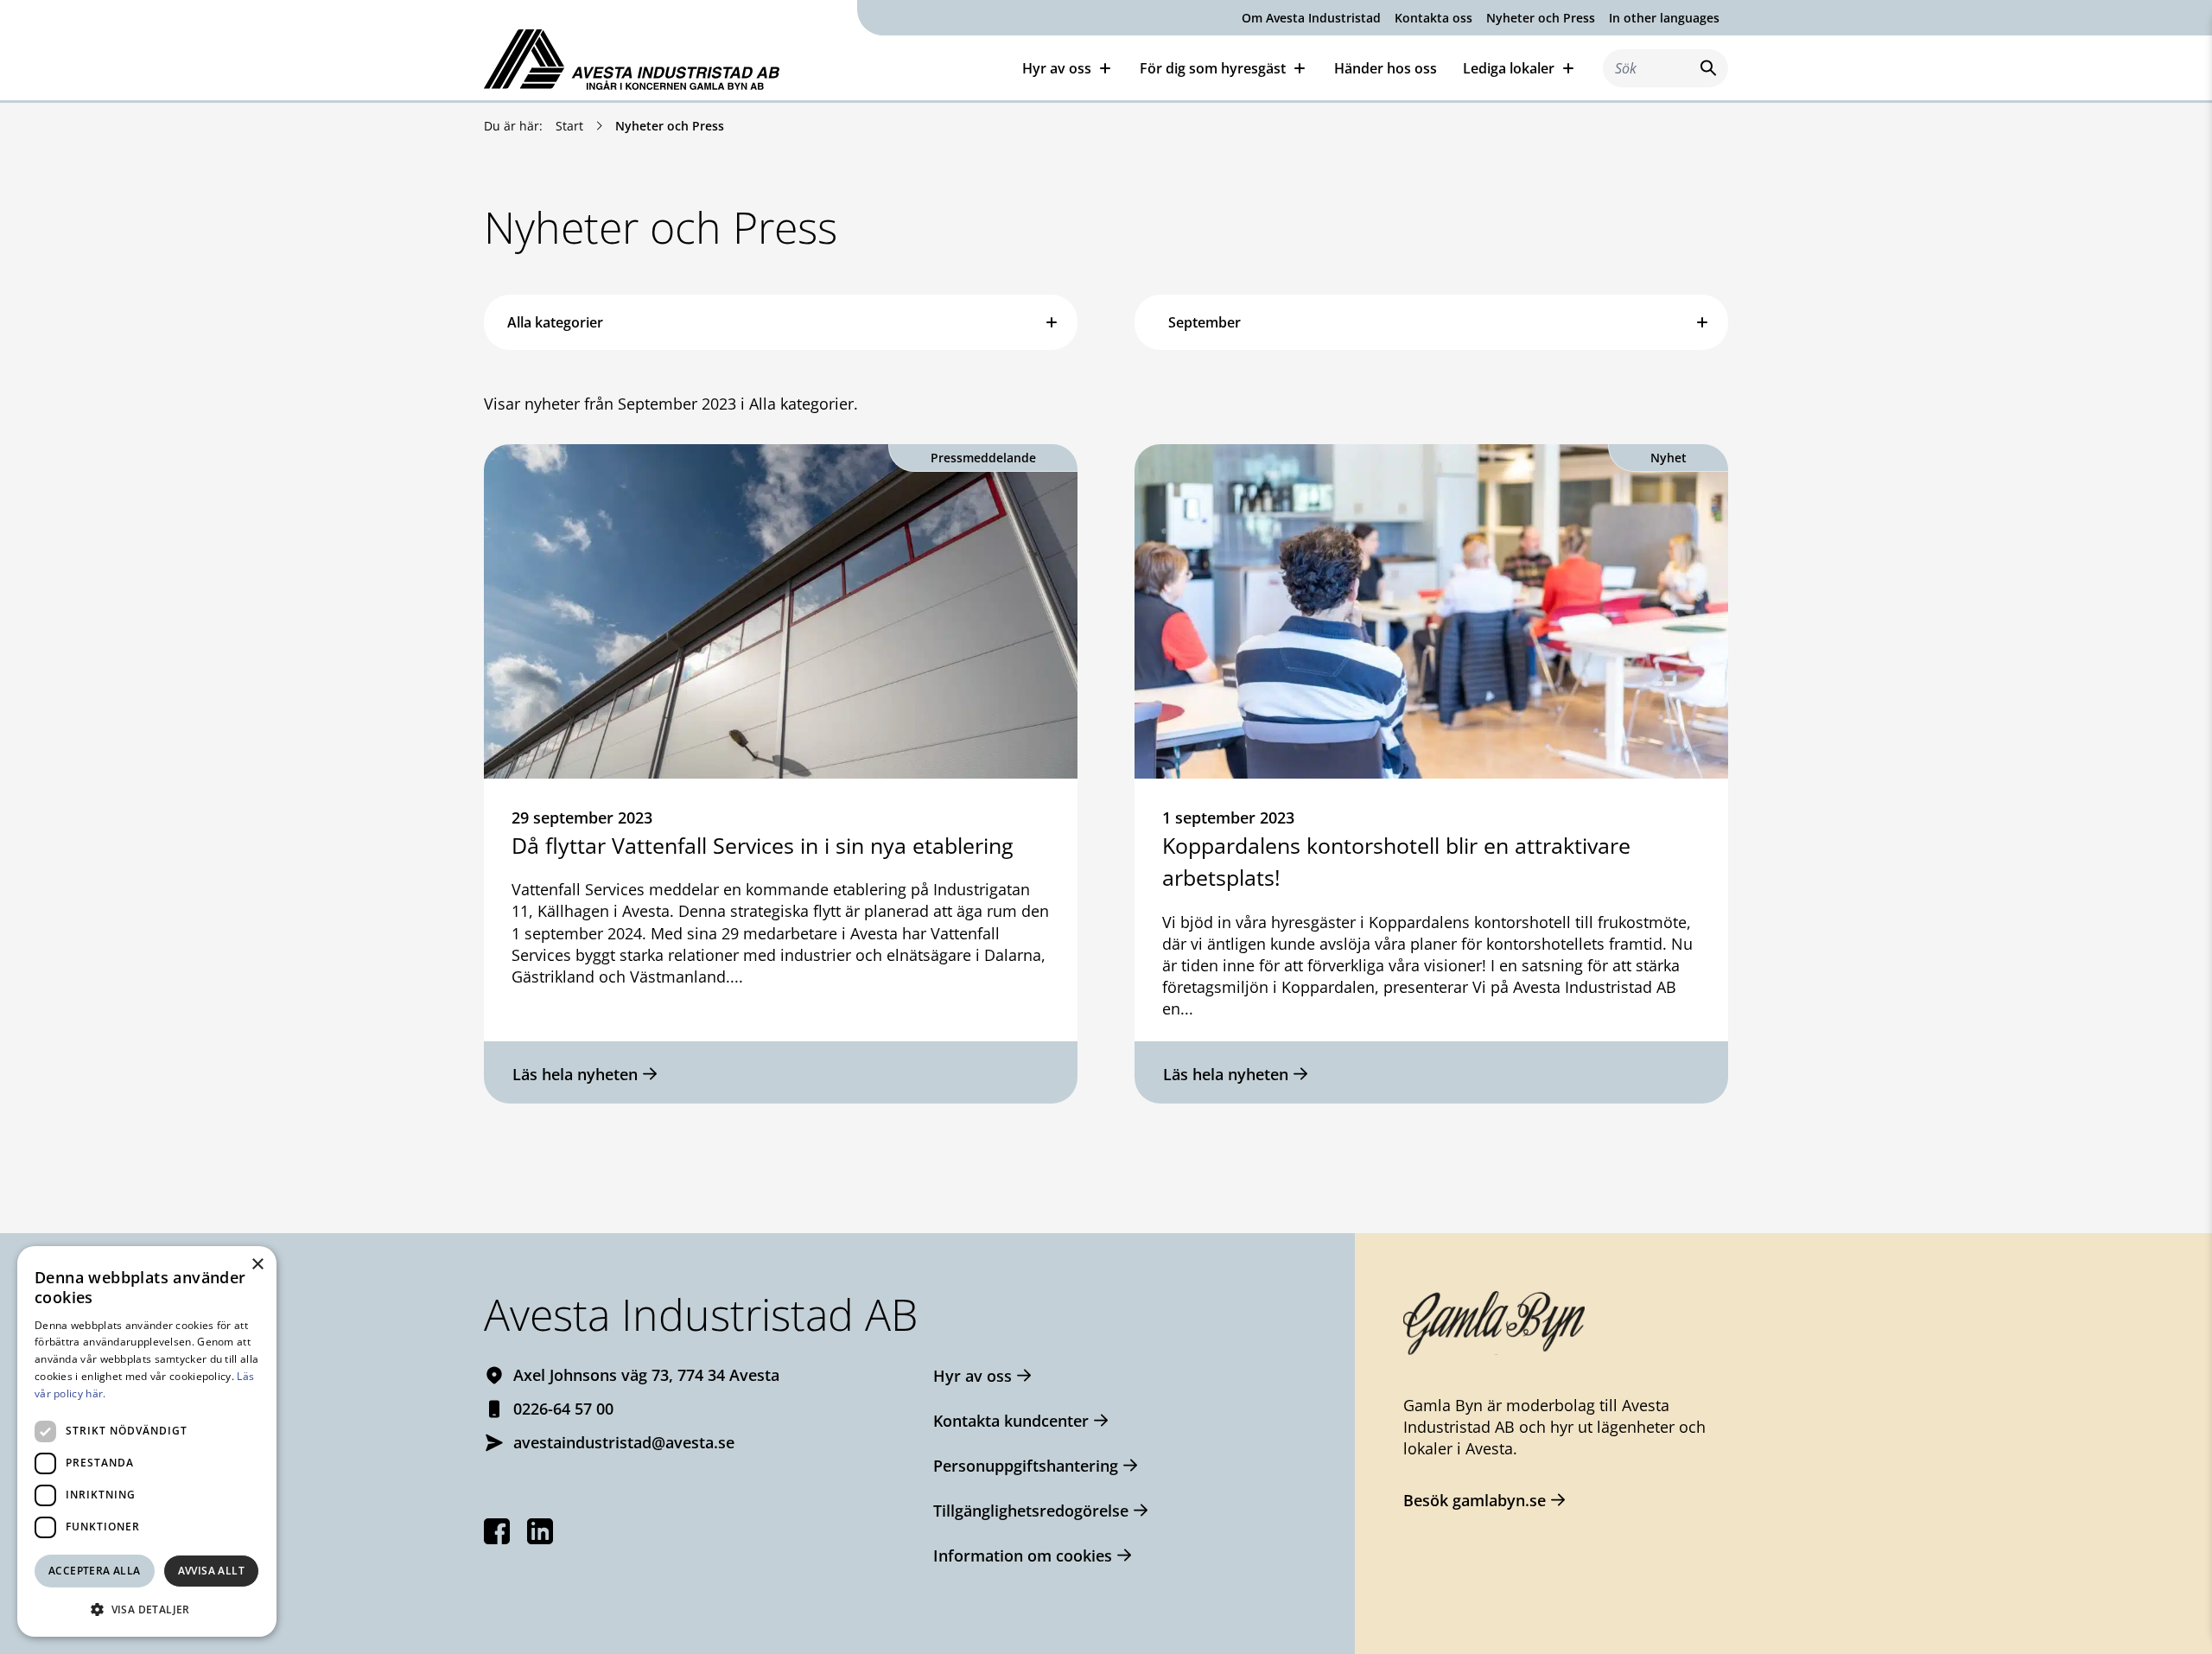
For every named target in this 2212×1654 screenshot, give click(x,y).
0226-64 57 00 (563, 1409)
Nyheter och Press (1541, 18)
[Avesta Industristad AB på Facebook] (497, 1531)
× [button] (257, 1265)
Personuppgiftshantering (1026, 1466)
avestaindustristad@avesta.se (624, 1442)
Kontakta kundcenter (1011, 1421)
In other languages (1664, 18)
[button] (147, 1609)
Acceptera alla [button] (95, 1571)
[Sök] (1705, 68)
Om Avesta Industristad (1311, 18)
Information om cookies (1023, 1555)
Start (569, 126)
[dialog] (147, 1441)
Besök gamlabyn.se (1475, 1500)
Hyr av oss (973, 1376)
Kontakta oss (1433, 18)
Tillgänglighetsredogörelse (1031, 1511)
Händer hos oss (1386, 68)
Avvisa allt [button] (211, 1571)
